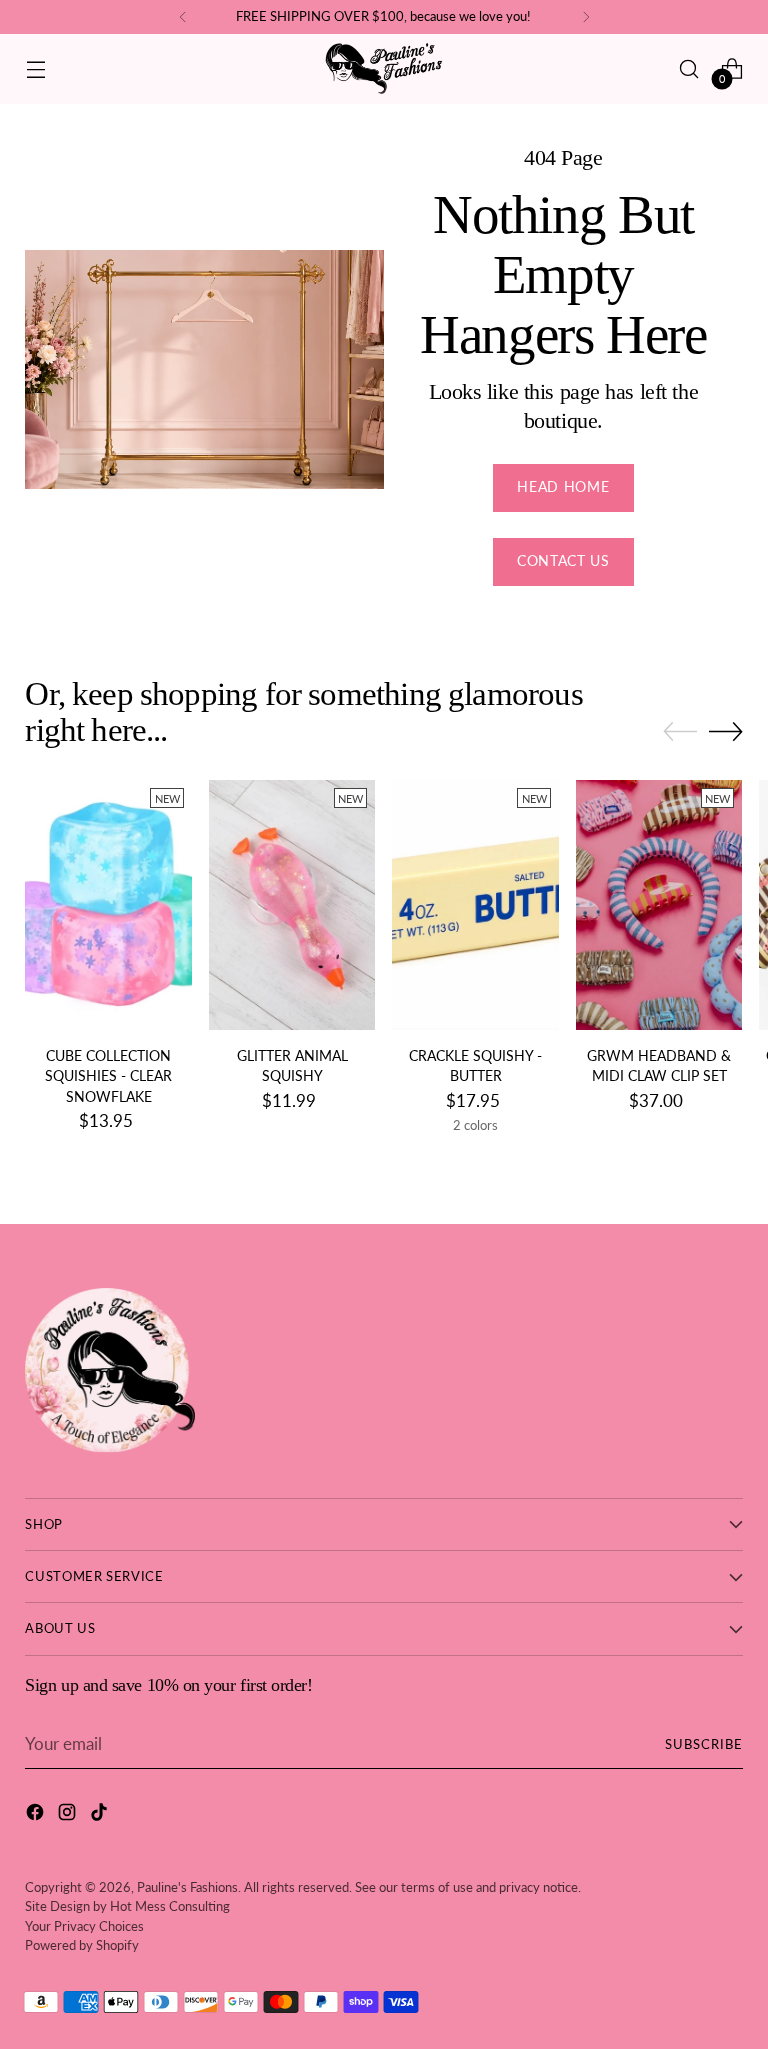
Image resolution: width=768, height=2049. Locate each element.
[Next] (586, 17)
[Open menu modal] (35, 68)
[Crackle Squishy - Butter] (475, 905)
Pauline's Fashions (187, 1887)
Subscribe (704, 1744)
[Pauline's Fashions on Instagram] (69, 1815)
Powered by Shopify (82, 1945)
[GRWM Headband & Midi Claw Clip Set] (659, 905)
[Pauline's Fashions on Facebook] (37, 1815)
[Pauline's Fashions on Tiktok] (101, 1815)
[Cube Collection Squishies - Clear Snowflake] (108, 905)
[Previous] (183, 17)
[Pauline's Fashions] (384, 69)
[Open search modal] (689, 68)
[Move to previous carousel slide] (680, 732)
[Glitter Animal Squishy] (292, 905)
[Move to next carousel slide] (726, 731)
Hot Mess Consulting (170, 1906)
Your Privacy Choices (84, 1926)
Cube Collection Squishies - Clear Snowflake (108, 1076)
